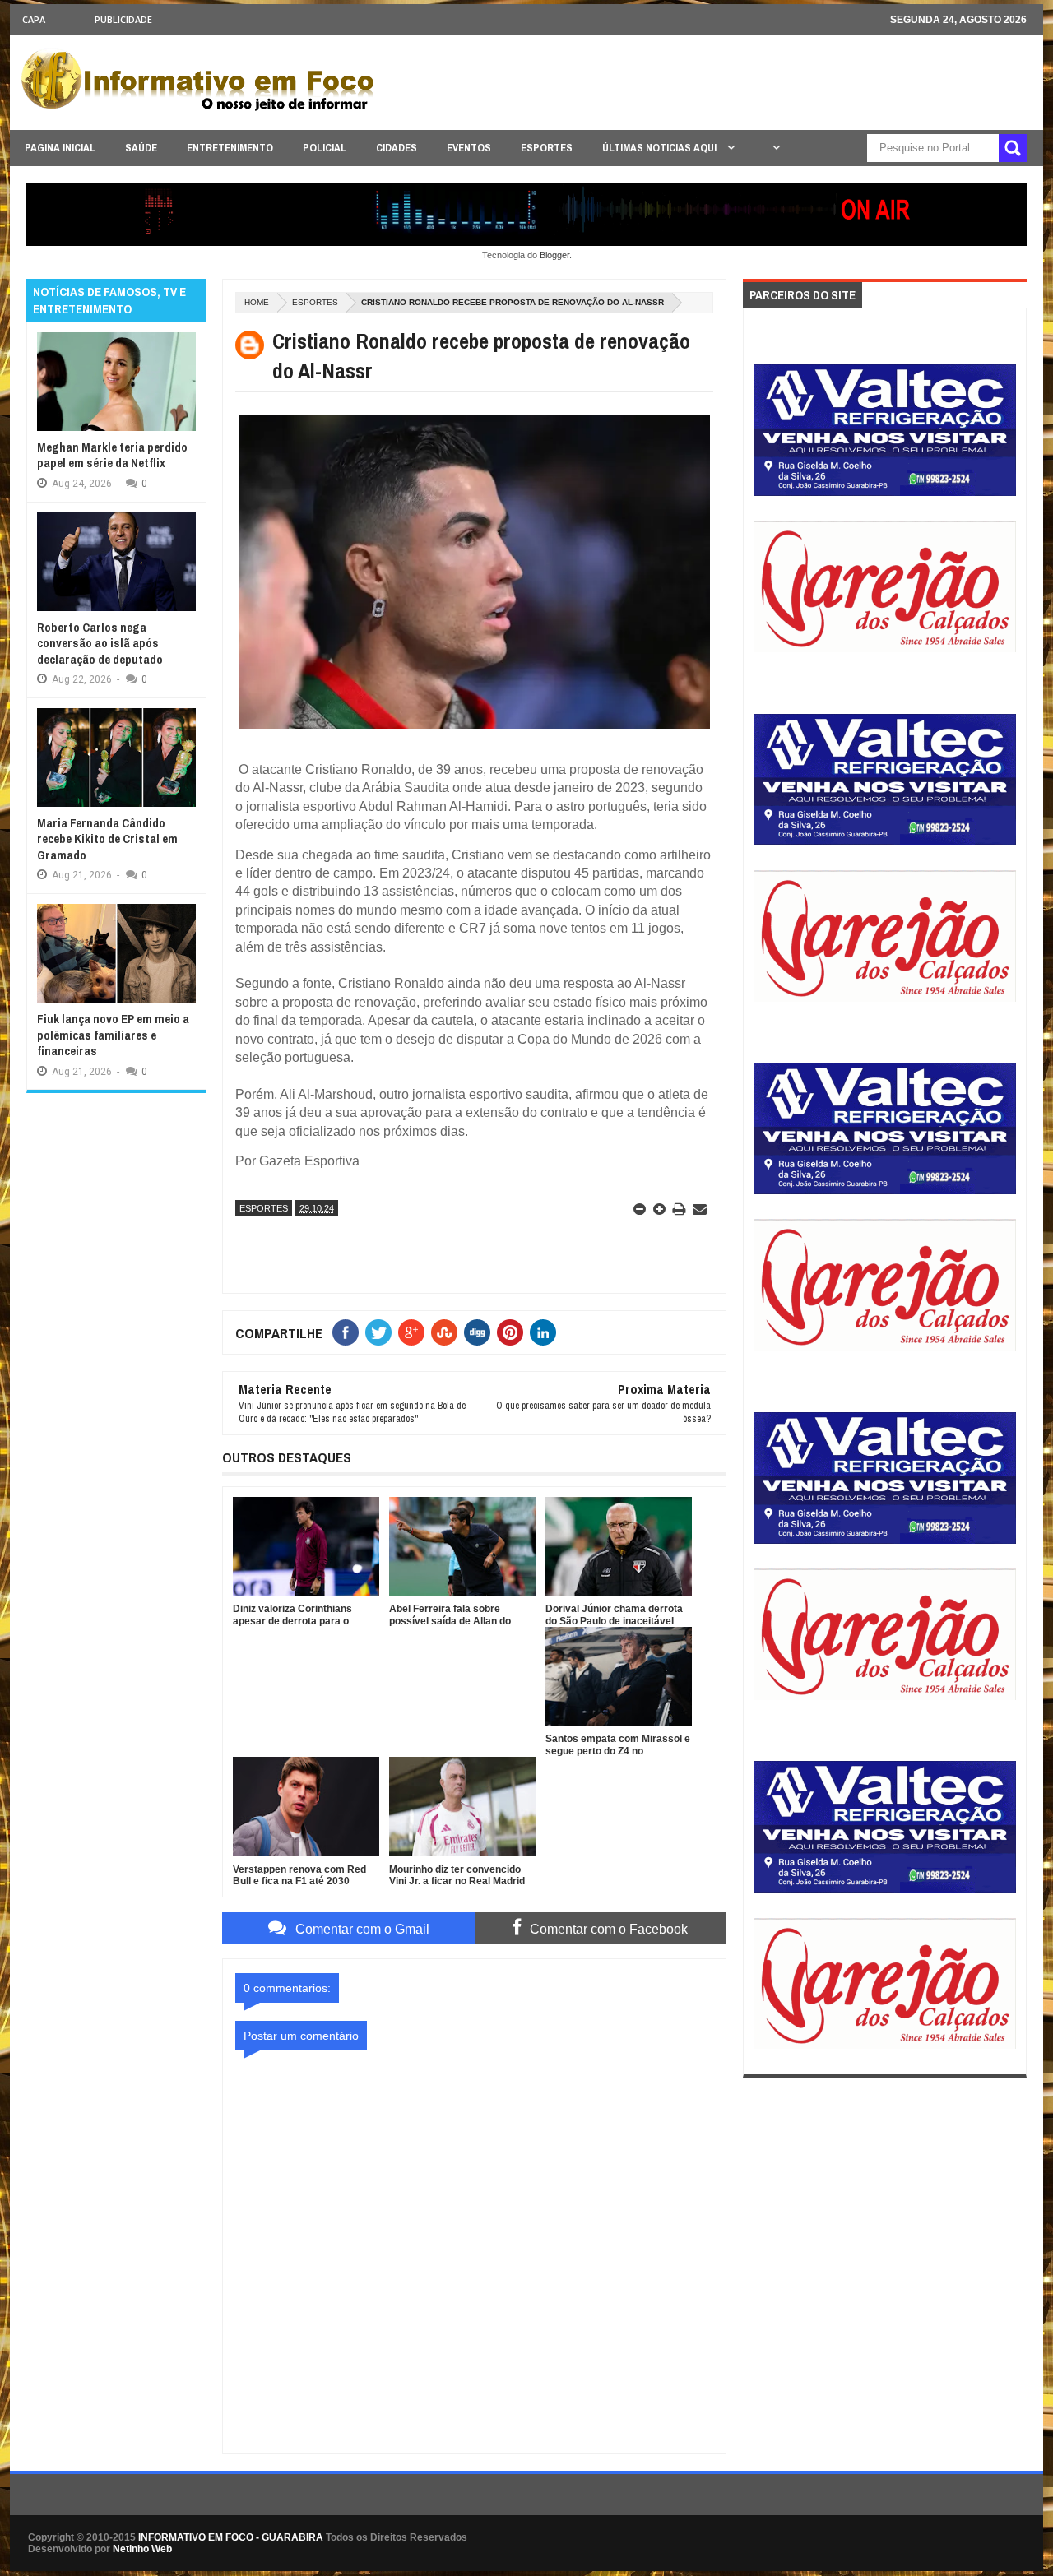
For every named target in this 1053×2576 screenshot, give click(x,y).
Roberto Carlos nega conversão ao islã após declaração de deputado (100, 643)
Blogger (554, 255)
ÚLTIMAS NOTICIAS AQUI (661, 148)
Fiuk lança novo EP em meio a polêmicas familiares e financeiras (113, 1035)
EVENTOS (469, 148)
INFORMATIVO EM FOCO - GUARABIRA (231, 2537)
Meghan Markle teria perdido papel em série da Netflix (112, 455)
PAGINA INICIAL (60, 148)
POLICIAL (325, 148)
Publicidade (123, 19)
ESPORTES (547, 148)
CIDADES (397, 148)
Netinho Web (142, 2549)
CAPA (34, 19)
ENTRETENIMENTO (230, 148)
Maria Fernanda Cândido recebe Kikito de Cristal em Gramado (107, 839)
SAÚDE (141, 148)
